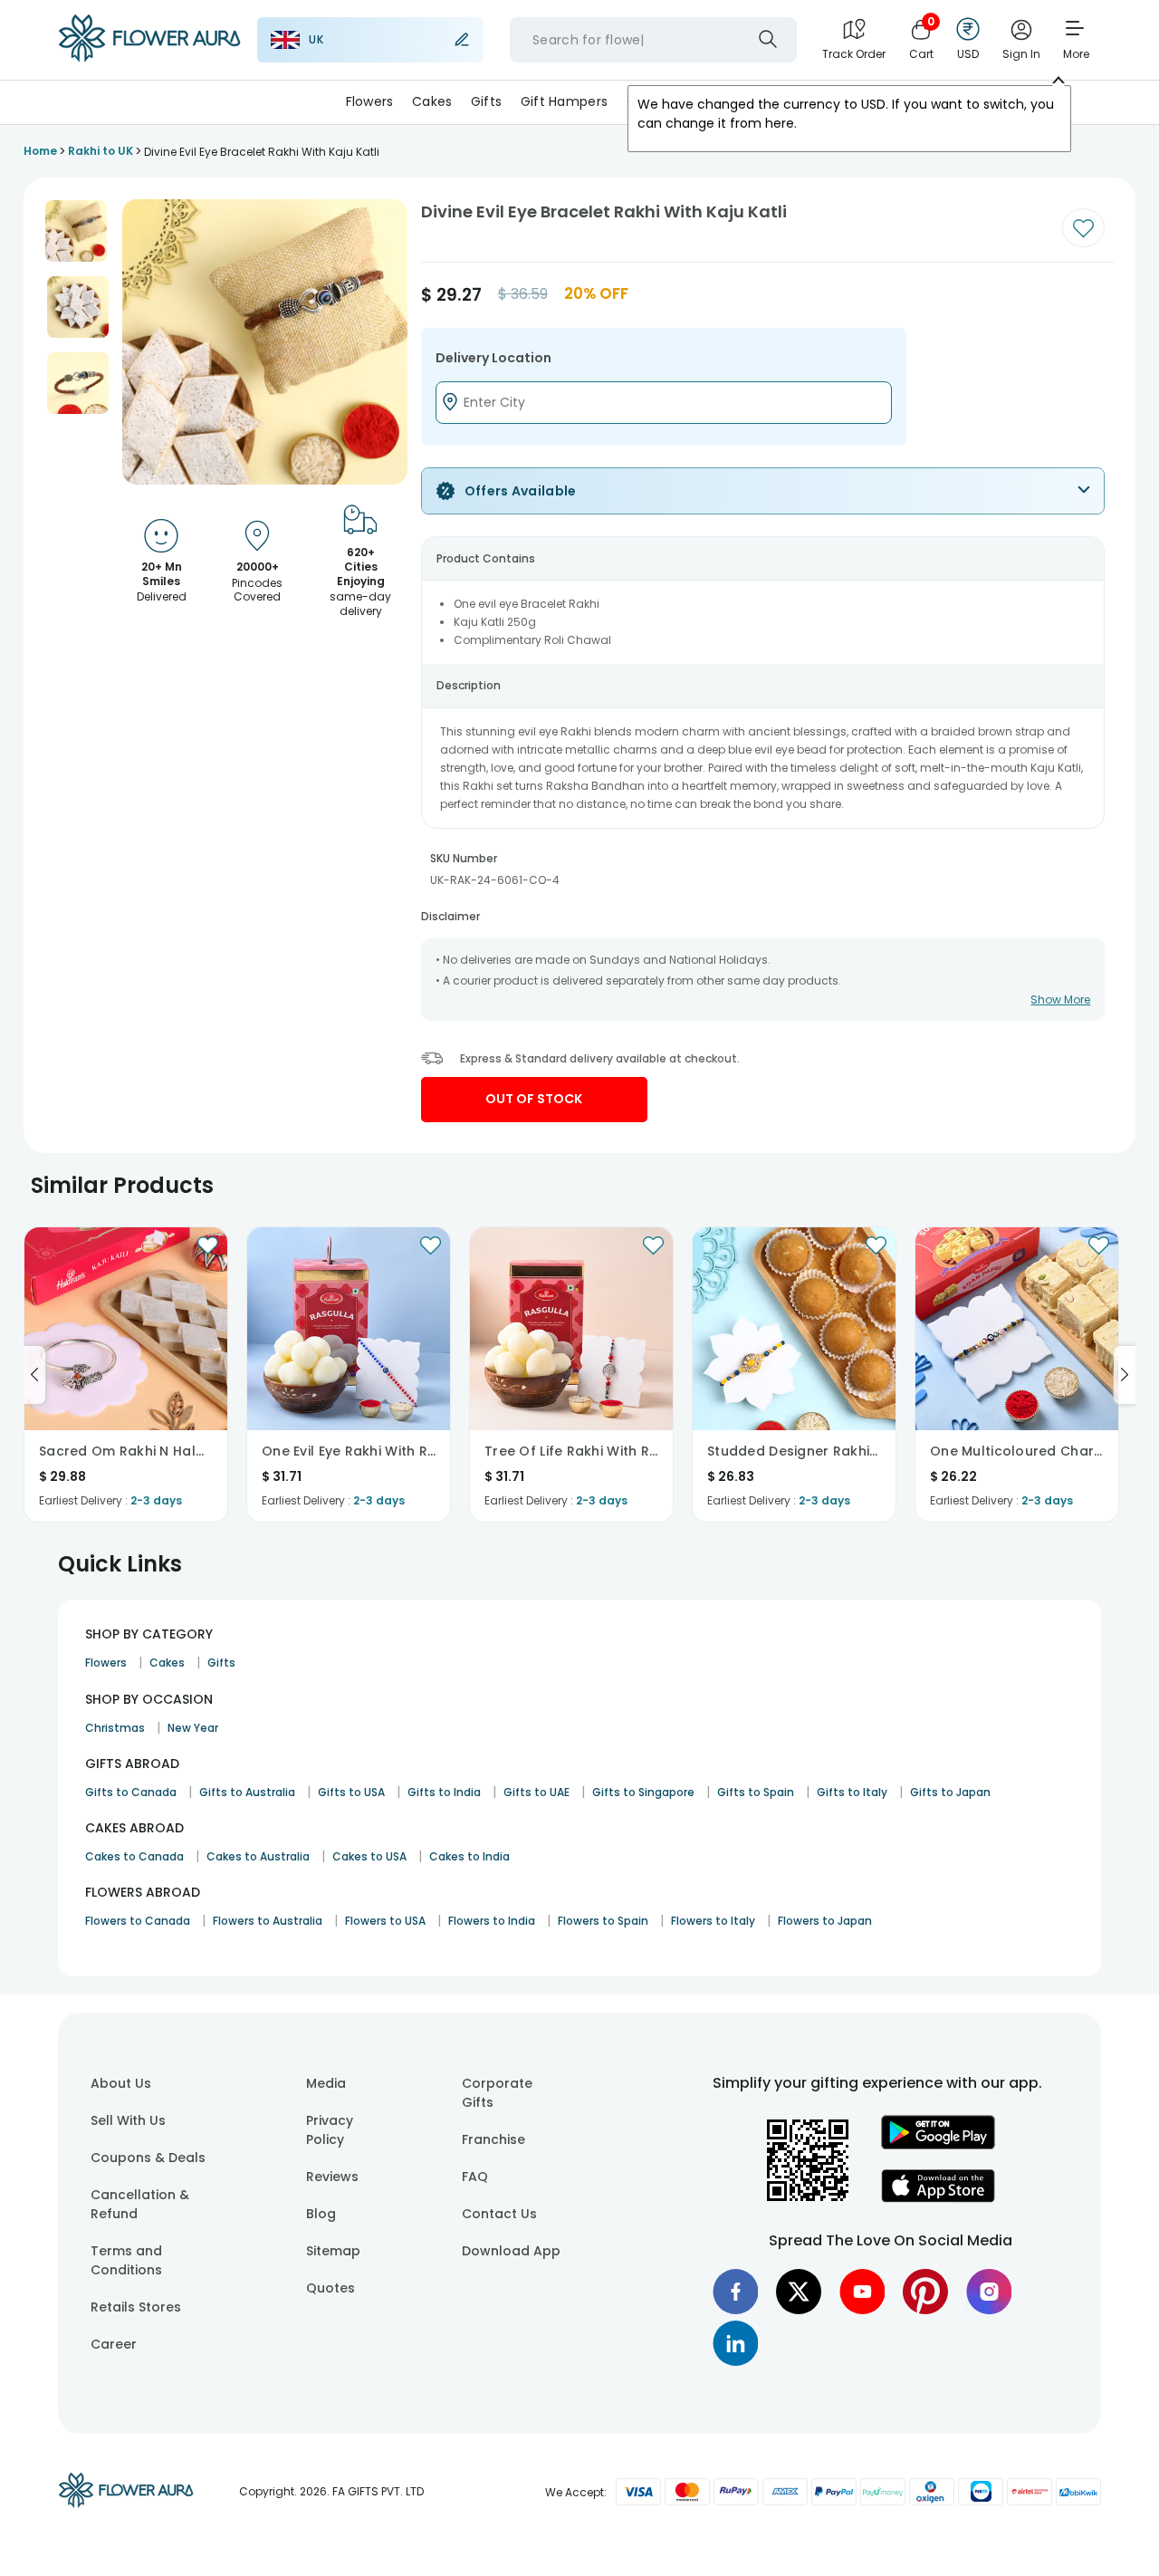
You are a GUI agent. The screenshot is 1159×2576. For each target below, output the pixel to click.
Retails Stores (136, 2307)
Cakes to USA (369, 1856)
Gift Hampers (564, 101)
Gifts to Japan (950, 1792)
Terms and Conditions (126, 2260)
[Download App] (938, 2145)
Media (326, 2083)
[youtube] (862, 2292)
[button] (76, 231)
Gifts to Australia (247, 1792)
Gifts (486, 101)
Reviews (332, 2177)
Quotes (330, 2288)
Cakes (432, 101)
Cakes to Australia (258, 1856)
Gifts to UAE (536, 1792)
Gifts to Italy (852, 1792)
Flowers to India (492, 1921)
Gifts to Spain (756, 1792)
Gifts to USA (351, 1792)
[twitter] (799, 2292)
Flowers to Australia (268, 1921)
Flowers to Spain (603, 1921)
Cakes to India (469, 1856)
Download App (511, 2251)
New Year (193, 1728)
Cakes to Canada (134, 1856)
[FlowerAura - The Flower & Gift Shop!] (149, 58)
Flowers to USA (385, 1921)
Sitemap (333, 2251)
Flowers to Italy (713, 1921)
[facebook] (735, 2292)
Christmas (115, 1728)
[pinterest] (925, 2292)
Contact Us (499, 2214)
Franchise (493, 2139)
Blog (321, 2214)
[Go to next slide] (1125, 1375)
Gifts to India (444, 1792)
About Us (121, 2083)
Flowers (370, 101)
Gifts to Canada (131, 1792)
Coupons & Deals (148, 2158)
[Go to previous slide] (34, 1375)
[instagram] (989, 2292)
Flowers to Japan (825, 1921)
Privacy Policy (330, 2130)
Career (114, 2344)
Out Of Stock (534, 1099)
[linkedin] (735, 2343)
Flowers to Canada (138, 1921)
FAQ (475, 2177)
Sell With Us (128, 2120)
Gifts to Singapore (643, 1792)
